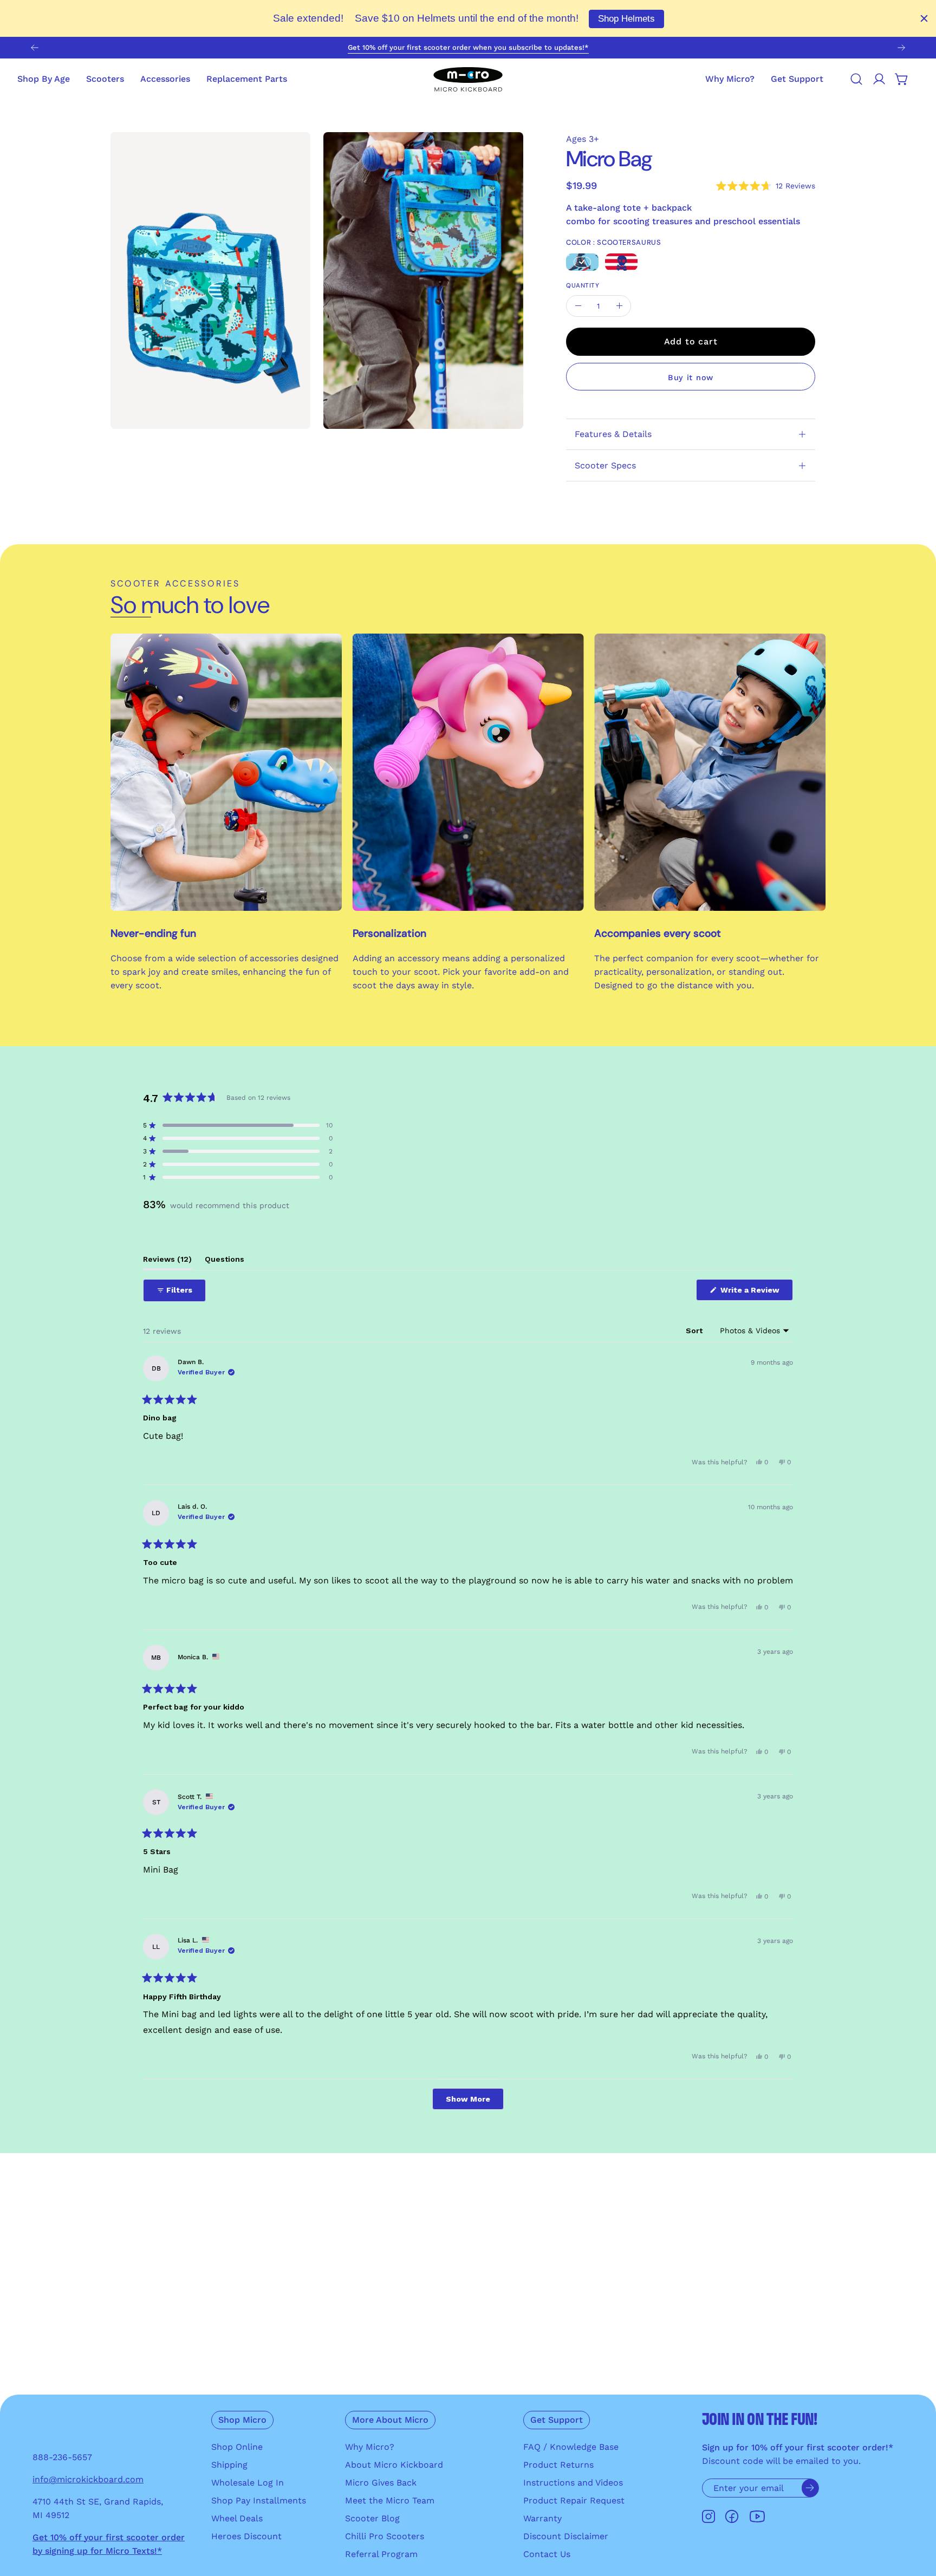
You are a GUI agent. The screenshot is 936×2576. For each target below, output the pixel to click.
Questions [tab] (225, 1262)
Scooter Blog (372, 2518)
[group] (468, 48)
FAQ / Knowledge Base (571, 2447)
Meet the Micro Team (390, 2500)
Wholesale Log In (248, 2483)
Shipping (229, 2465)
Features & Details (613, 434)
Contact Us (547, 2554)
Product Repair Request (574, 2500)
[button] (797, 79)
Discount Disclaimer (566, 2536)
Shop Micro (242, 2420)
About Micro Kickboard (394, 2465)
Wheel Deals (237, 2518)
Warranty (542, 2518)
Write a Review (756, 1293)
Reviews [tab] (167, 1262)
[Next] (901, 48)
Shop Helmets (626, 19)
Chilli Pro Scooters (385, 2536)
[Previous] (35, 48)
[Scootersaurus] (582, 262)
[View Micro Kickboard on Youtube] (757, 2517)
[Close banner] (924, 18)
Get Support (557, 2420)
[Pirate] (621, 262)
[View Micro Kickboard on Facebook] (732, 2517)
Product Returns (558, 2465)
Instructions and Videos (573, 2483)
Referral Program (381, 2554)
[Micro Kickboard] (468, 79)
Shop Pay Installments (259, 2500)
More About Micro (390, 2420)
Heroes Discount (246, 2536)
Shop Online (237, 2447)
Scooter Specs (605, 465)
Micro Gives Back (381, 2483)
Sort (695, 1331)
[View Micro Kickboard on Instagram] (708, 2517)
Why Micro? (370, 2447)
